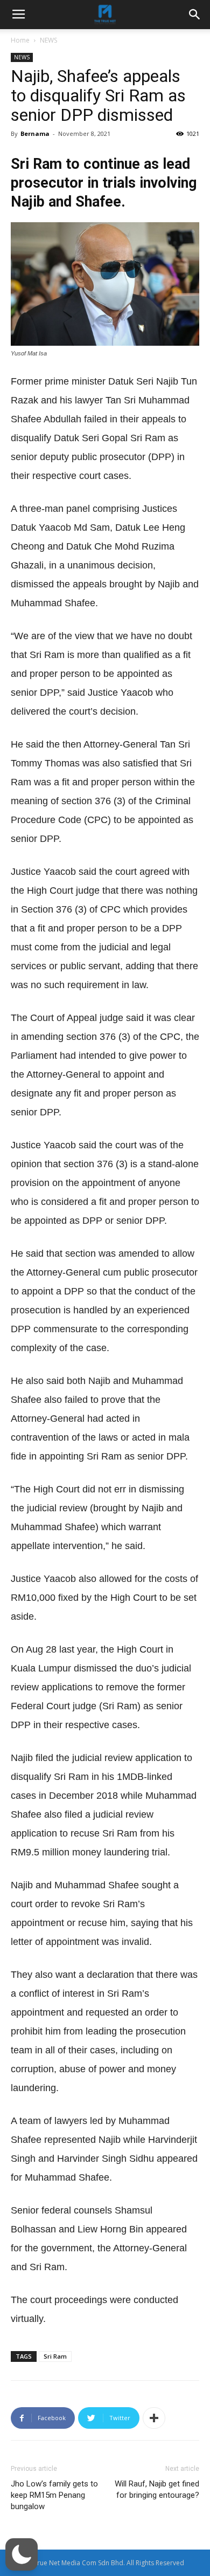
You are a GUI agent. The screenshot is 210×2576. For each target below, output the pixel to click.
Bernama (35, 133)
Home (20, 40)
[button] (22, 2554)
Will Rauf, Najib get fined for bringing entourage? (157, 2489)
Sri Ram (55, 2356)
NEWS (48, 40)
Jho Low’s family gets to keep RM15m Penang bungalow (54, 2495)
